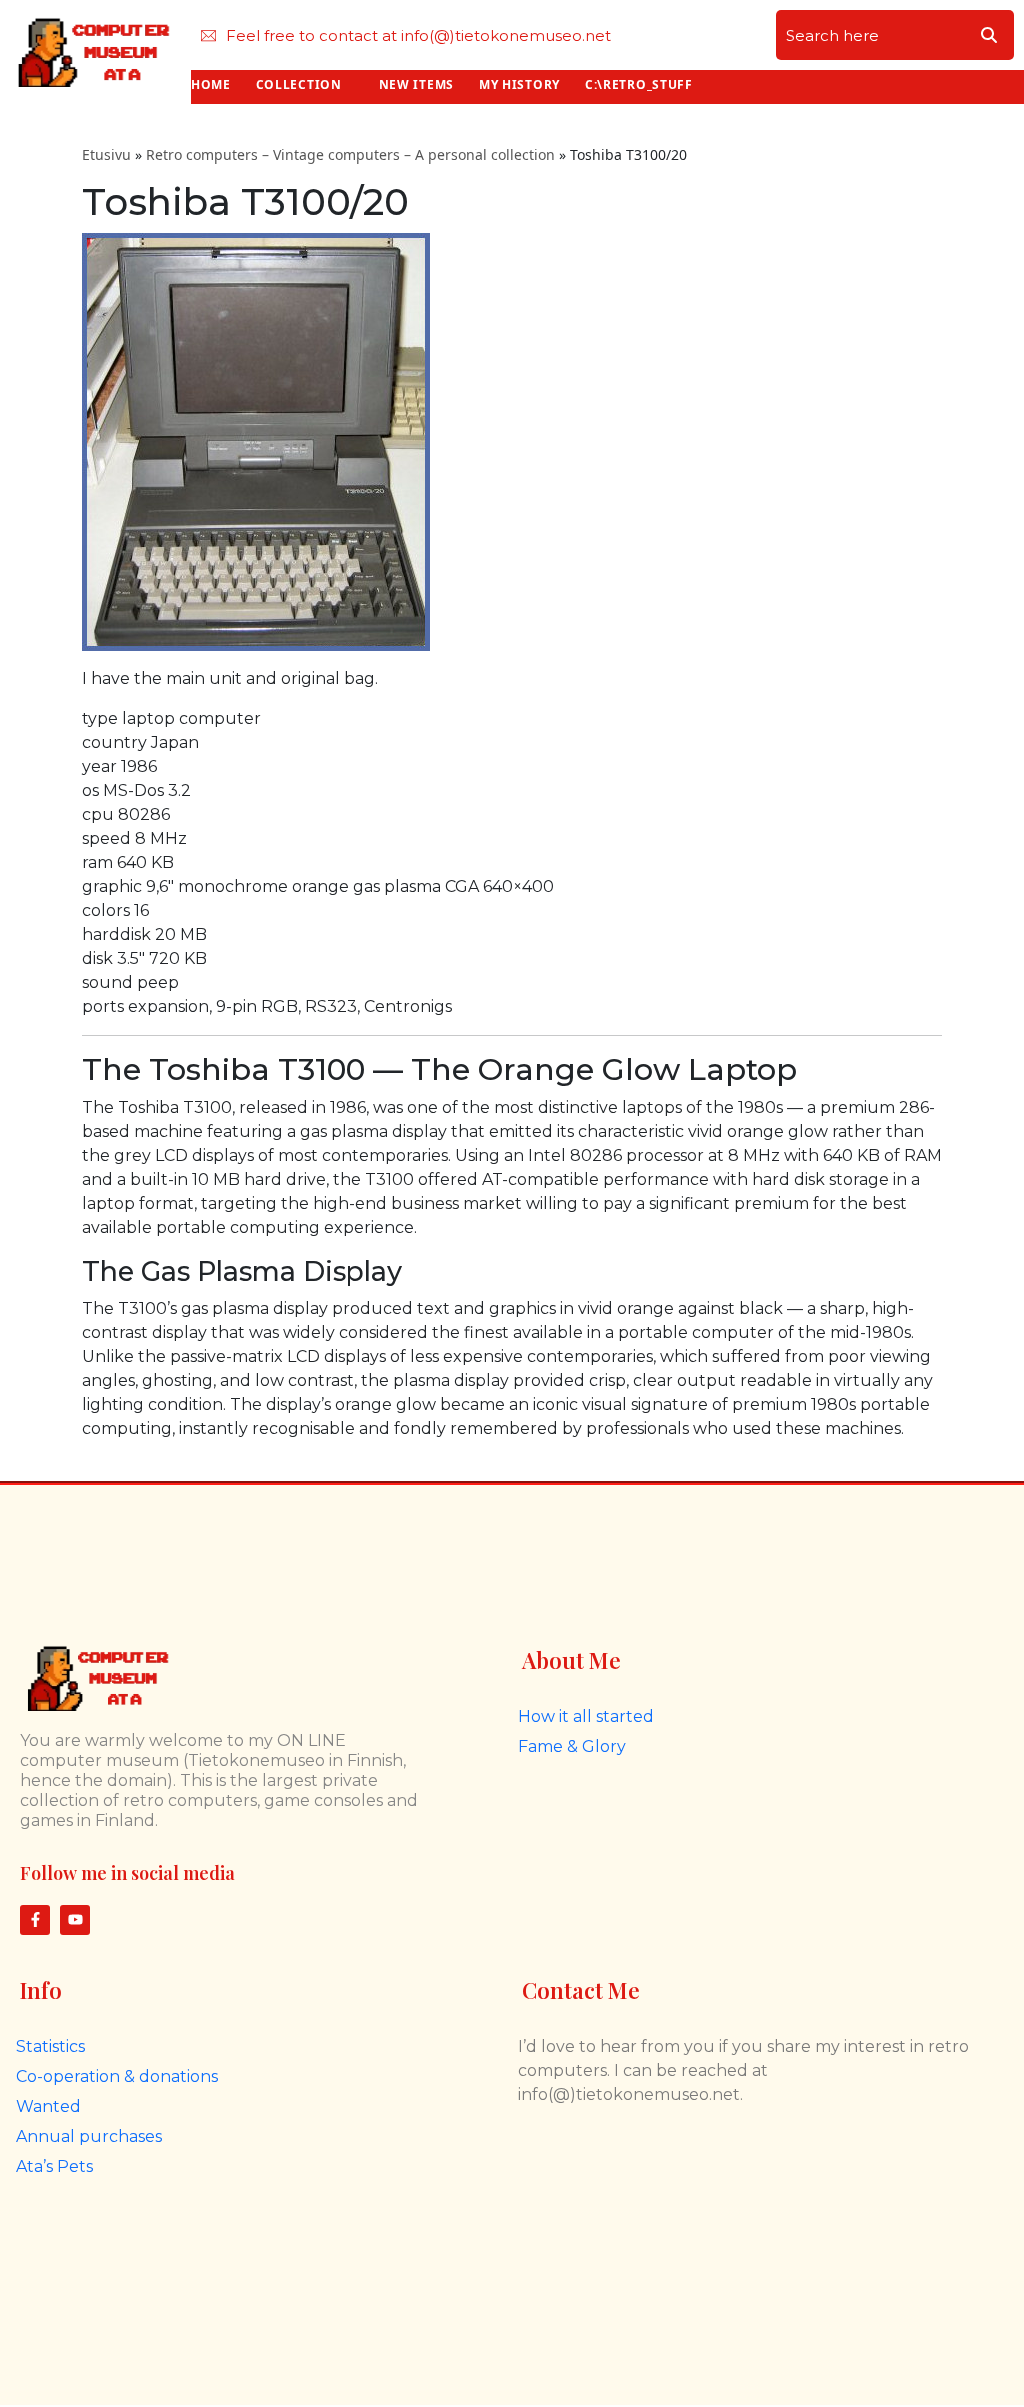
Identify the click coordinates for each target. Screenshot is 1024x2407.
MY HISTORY (519, 84)
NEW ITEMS (416, 84)
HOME (211, 84)
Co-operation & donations (117, 2076)
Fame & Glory (572, 1746)
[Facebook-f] (35, 1920)
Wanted (48, 2106)
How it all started (586, 1716)
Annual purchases (89, 2136)
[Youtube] (75, 1920)
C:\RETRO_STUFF (639, 84)
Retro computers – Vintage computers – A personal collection (350, 154)
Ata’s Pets (54, 2166)
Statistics (50, 2046)
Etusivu (106, 154)
